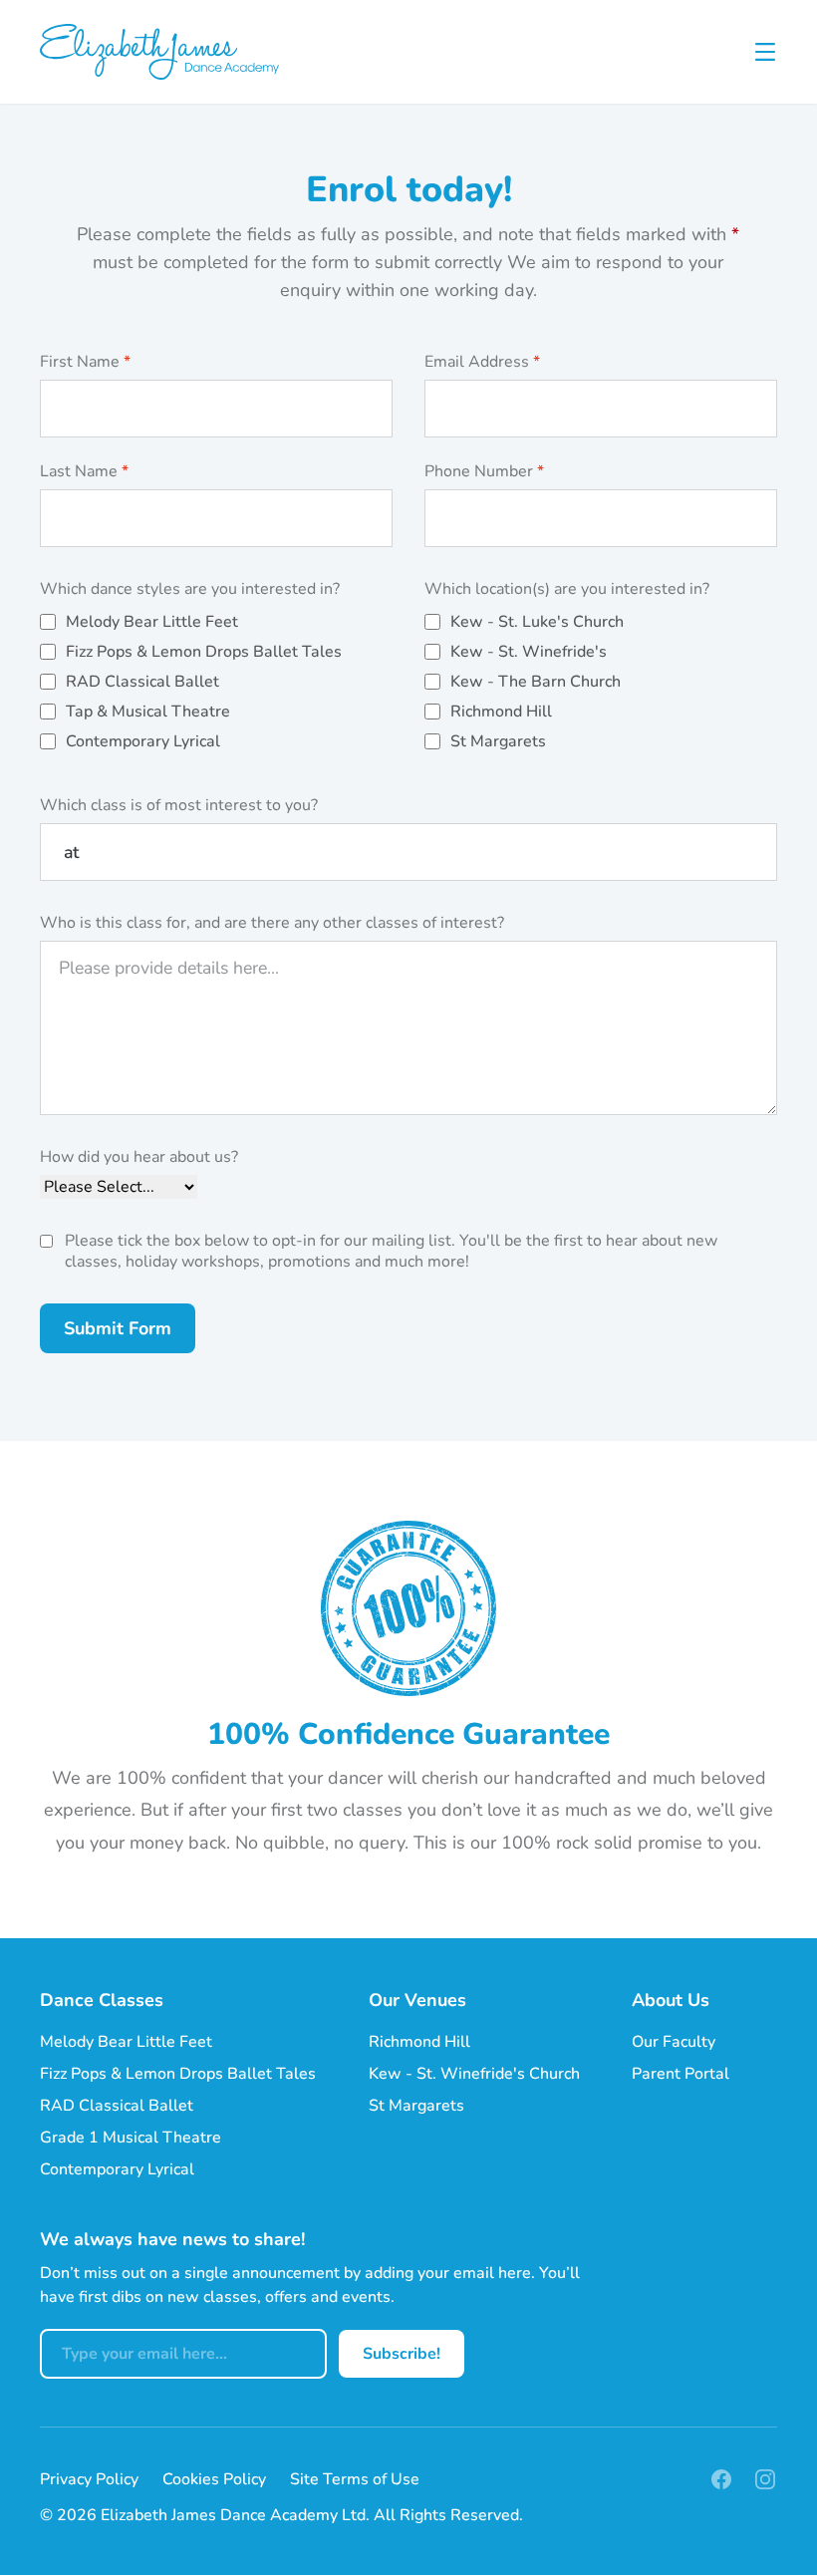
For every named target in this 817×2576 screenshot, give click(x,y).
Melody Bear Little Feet (152, 622)
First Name (85, 362)
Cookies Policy (214, 2479)
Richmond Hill (501, 712)
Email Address (482, 362)
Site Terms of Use (355, 2479)
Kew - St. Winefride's (529, 652)
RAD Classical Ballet (142, 682)
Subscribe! (402, 2354)
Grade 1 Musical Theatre (131, 2138)
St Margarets (498, 741)
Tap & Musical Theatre (148, 712)
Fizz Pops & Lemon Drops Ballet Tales (204, 652)
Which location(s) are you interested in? (567, 589)
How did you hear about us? (139, 1157)
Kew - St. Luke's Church (537, 622)
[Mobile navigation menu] (765, 52)
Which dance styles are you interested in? (190, 589)
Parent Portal (681, 2074)
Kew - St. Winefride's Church (474, 2074)
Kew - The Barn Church (536, 682)
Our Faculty (674, 2042)
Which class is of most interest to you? (179, 806)
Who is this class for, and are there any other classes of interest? (272, 923)
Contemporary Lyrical (143, 741)
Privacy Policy (89, 2479)
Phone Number (484, 472)
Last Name (84, 472)
